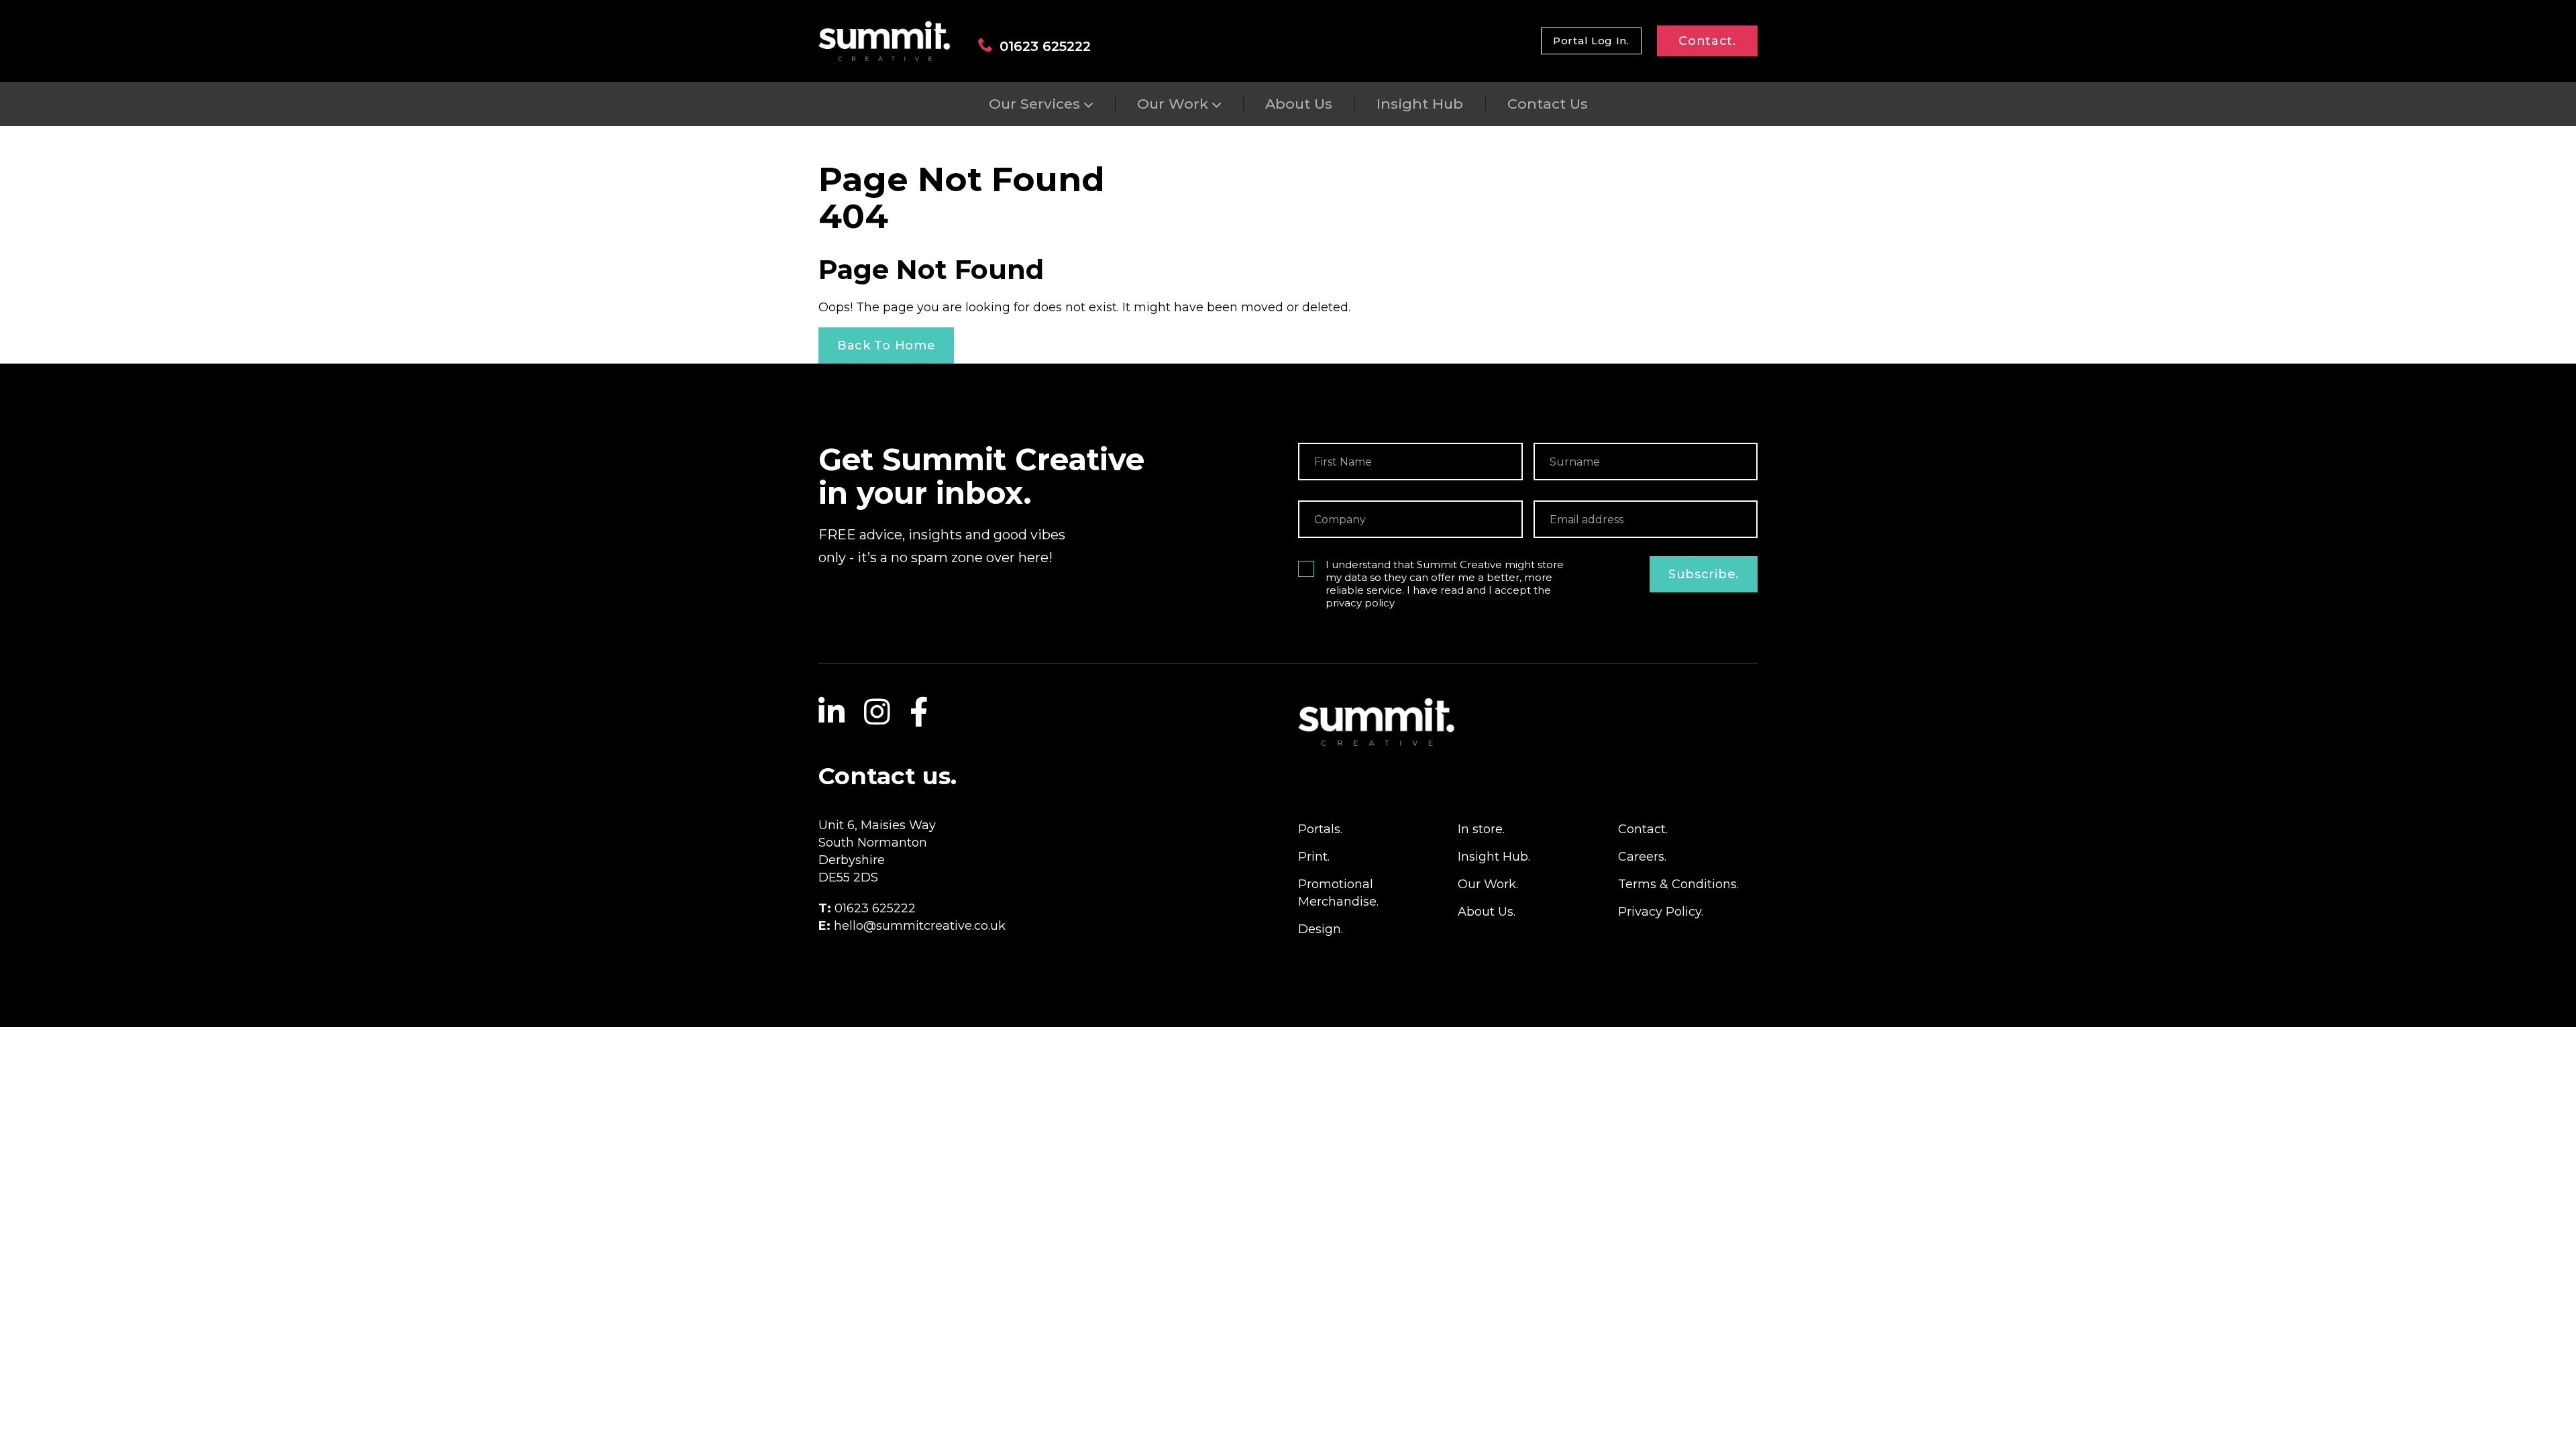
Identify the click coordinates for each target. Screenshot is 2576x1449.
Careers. (1642, 857)
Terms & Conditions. (1678, 884)
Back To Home (886, 345)
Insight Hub (1420, 104)
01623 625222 (1045, 46)
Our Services (1034, 104)
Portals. (1320, 829)
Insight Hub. (1494, 857)
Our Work (1173, 104)
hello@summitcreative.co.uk (920, 926)
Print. (1314, 857)
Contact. (1707, 41)
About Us (1299, 104)
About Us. (1487, 912)
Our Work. (1488, 884)
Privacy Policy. (1661, 912)
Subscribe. (1704, 574)
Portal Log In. (1591, 41)
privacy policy (1360, 603)
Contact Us (1548, 104)
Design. (1321, 929)
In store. (1481, 829)
